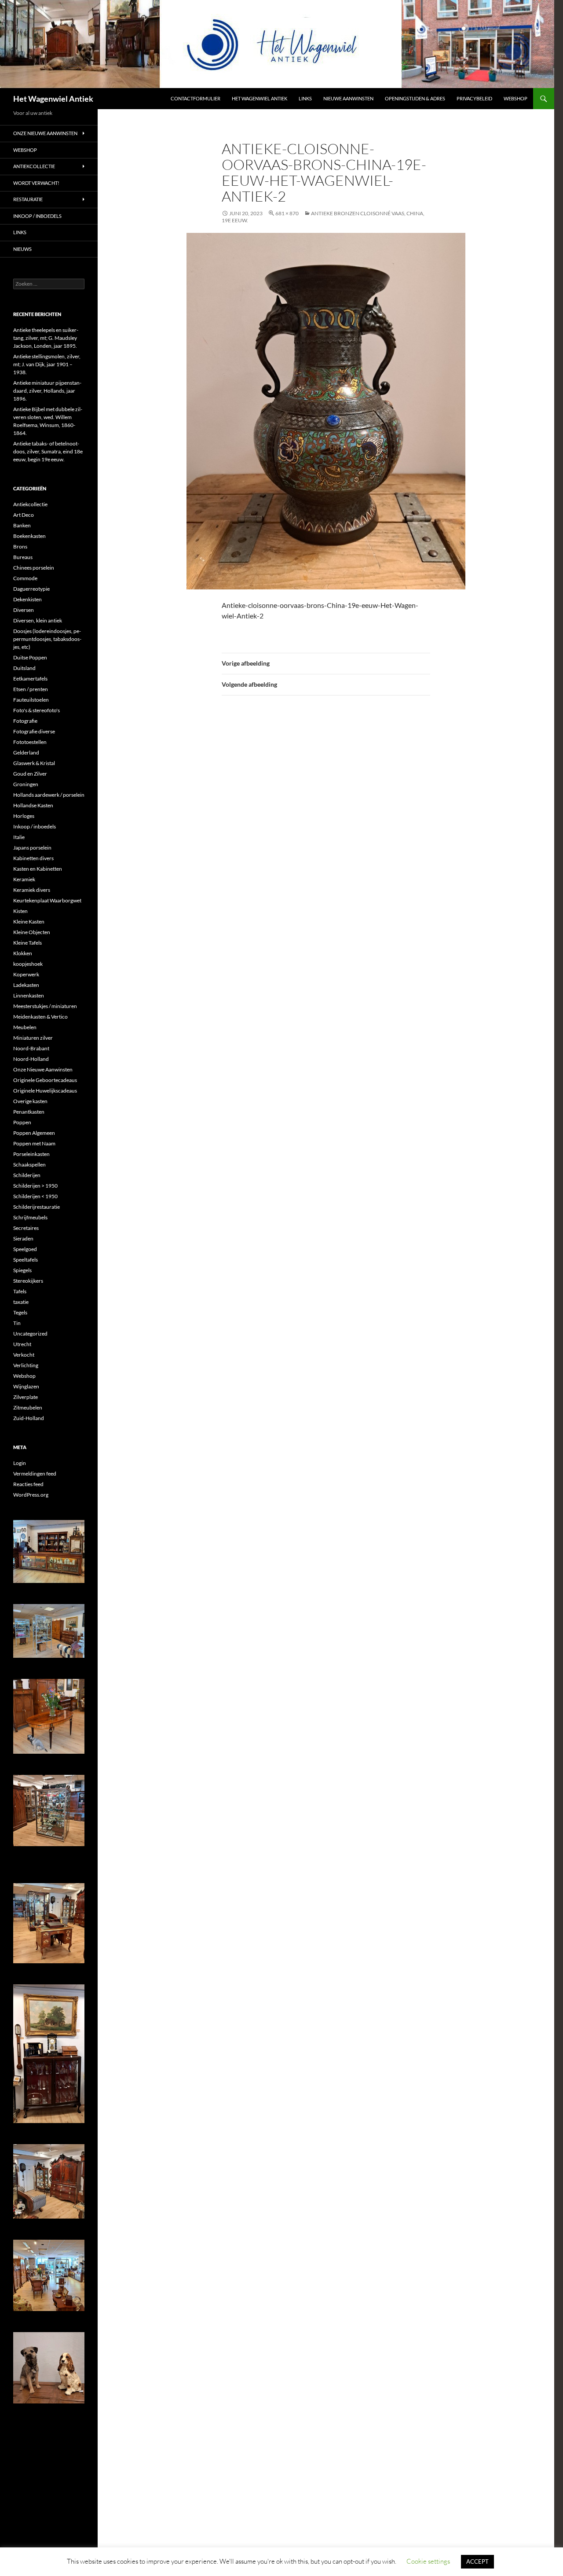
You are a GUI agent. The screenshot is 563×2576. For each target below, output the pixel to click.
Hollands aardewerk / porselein (49, 795)
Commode (25, 578)
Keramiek (24, 879)
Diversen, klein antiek (38, 620)
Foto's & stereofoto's (37, 710)
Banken (22, 525)
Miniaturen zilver (33, 1038)
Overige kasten (30, 1101)
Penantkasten (29, 1112)
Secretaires (26, 1228)
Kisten (20, 911)
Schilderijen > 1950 (35, 1186)
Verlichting (26, 1365)
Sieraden (23, 1238)
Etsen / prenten (31, 689)
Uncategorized (30, 1334)
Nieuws (22, 249)
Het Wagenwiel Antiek (53, 99)
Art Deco (24, 515)
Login (20, 1463)
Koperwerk (26, 974)
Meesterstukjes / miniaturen (45, 1006)
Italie (19, 837)
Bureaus (23, 557)
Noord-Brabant (31, 1048)
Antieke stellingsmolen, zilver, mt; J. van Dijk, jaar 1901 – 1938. (47, 364)
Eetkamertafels (30, 679)
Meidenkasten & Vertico (40, 1017)
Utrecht (22, 1344)
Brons (20, 546)
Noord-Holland (31, 1059)
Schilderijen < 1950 (35, 1196)
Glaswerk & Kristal (34, 763)
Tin (17, 1323)
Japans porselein (32, 848)
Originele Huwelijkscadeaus (45, 1091)
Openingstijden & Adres (415, 98)
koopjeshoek (28, 964)
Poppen (22, 1122)
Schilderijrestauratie (37, 1207)
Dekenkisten (27, 599)
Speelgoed (25, 1249)
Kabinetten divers (33, 858)
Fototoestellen (30, 742)
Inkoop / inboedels (37, 216)
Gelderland (26, 753)
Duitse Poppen (30, 657)
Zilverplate (26, 1397)
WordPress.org (31, 1495)
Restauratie (28, 199)
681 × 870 (287, 213)
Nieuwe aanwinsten (348, 98)
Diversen (24, 610)
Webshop (515, 98)
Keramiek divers (32, 890)
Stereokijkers (28, 1281)
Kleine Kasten (29, 922)
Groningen (26, 784)
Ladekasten (26, 985)
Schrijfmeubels (30, 1217)
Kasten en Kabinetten (38, 869)
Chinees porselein (34, 568)
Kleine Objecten (32, 932)
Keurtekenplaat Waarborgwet (47, 900)
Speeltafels (26, 1260)
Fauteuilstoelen (31, 700)
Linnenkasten (29, 995)
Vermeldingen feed (35, 1474)
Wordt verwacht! (36, 183)
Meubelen (25, 1027)
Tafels (20, 1291)
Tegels (20, 1312)
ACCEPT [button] (477, 2561)
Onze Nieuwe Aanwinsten (45, 133)
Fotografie (25, 721)
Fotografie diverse (34, 731)
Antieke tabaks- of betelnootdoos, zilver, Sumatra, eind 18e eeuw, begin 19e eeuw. (48, 451)
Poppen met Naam (34, 1143)
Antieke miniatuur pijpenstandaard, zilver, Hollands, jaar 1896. (47, 391)
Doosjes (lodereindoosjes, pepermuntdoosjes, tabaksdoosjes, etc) (47, 639)
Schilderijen (27, 1175)
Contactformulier (196, 98)
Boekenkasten (29, 536)
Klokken (23, 953)
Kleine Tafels (27, 943)
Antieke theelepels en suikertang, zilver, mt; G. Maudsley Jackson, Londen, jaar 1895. (46, 338)
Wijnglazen (26, 1386)
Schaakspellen (29, 1165)
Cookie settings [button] (428, 2561)
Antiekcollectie (34, 166)
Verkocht (24, 1355)
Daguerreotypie (31, 589)
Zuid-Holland (29, 1418)
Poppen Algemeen (34, 1133)
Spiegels (22, 1270)
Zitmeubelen (28, 1408)
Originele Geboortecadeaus (45, 1080)
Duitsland (24, 668)
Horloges (24, 816)
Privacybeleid (474, 98)
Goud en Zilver (30, 774)
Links (305, 98)
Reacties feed (28, 1484)
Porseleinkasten (31, 1154)
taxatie (21, 1302)
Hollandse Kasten (33, 805)
